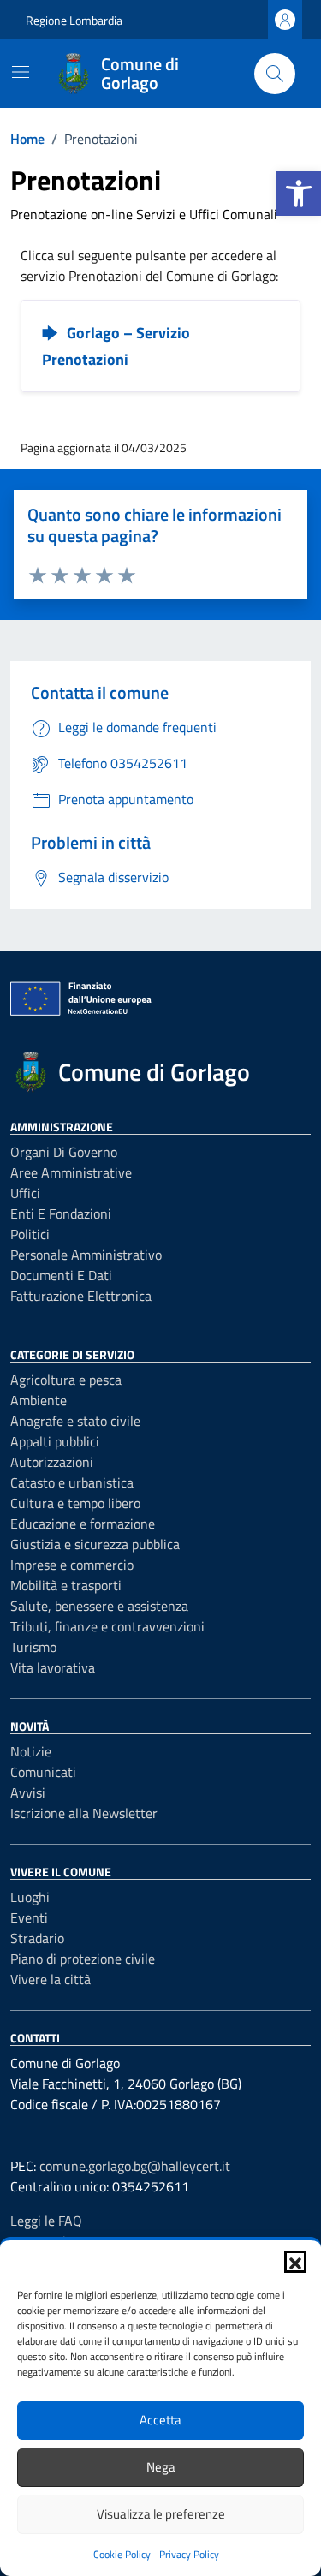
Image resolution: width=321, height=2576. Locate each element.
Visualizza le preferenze (161, 2514)
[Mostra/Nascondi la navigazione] (21, 72)
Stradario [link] (37, 1938)
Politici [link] (30, 1234)
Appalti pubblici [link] (55, 1441)
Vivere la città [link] (51, 1979)
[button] (295, 2262)
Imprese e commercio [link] (72, 1565)
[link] (299, 194)
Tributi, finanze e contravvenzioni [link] (107, 1626)
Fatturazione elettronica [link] (81, 1296)
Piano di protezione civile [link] (83, 1959)
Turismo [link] (33, 1647)
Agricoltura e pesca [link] (66, 1380)
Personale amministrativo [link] (86, 1255)
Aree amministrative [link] (71, 1172)
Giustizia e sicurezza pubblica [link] (95, 1544)
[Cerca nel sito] (275, 74)
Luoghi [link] (30, 1897)
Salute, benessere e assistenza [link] (99, 1606)
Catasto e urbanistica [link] (72, 1482)
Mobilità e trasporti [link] (66, 1585)
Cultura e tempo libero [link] (75, 1503)
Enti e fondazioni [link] (61, 1213)
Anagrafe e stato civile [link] (75, 1421)
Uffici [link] (25, 1193)
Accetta (160, 2420)
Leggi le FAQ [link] (46, 2221)
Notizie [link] (31, 1751)
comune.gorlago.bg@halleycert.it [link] (135, 2166)
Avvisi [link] (28, 1792)
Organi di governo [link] (64, 1152)
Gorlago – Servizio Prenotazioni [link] (116, 346)
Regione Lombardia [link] (74, 20)
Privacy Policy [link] (189, 2554)
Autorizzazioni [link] (52, 1462)
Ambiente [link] (39, 1400)
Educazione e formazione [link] (83, 1524)
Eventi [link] (29, 1917)
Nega (161, 2467)
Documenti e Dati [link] (61, 1275)
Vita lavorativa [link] (53, 1667)
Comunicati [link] (43, 1772)
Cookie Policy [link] (122, 2554)
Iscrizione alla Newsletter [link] (84, 1813)
